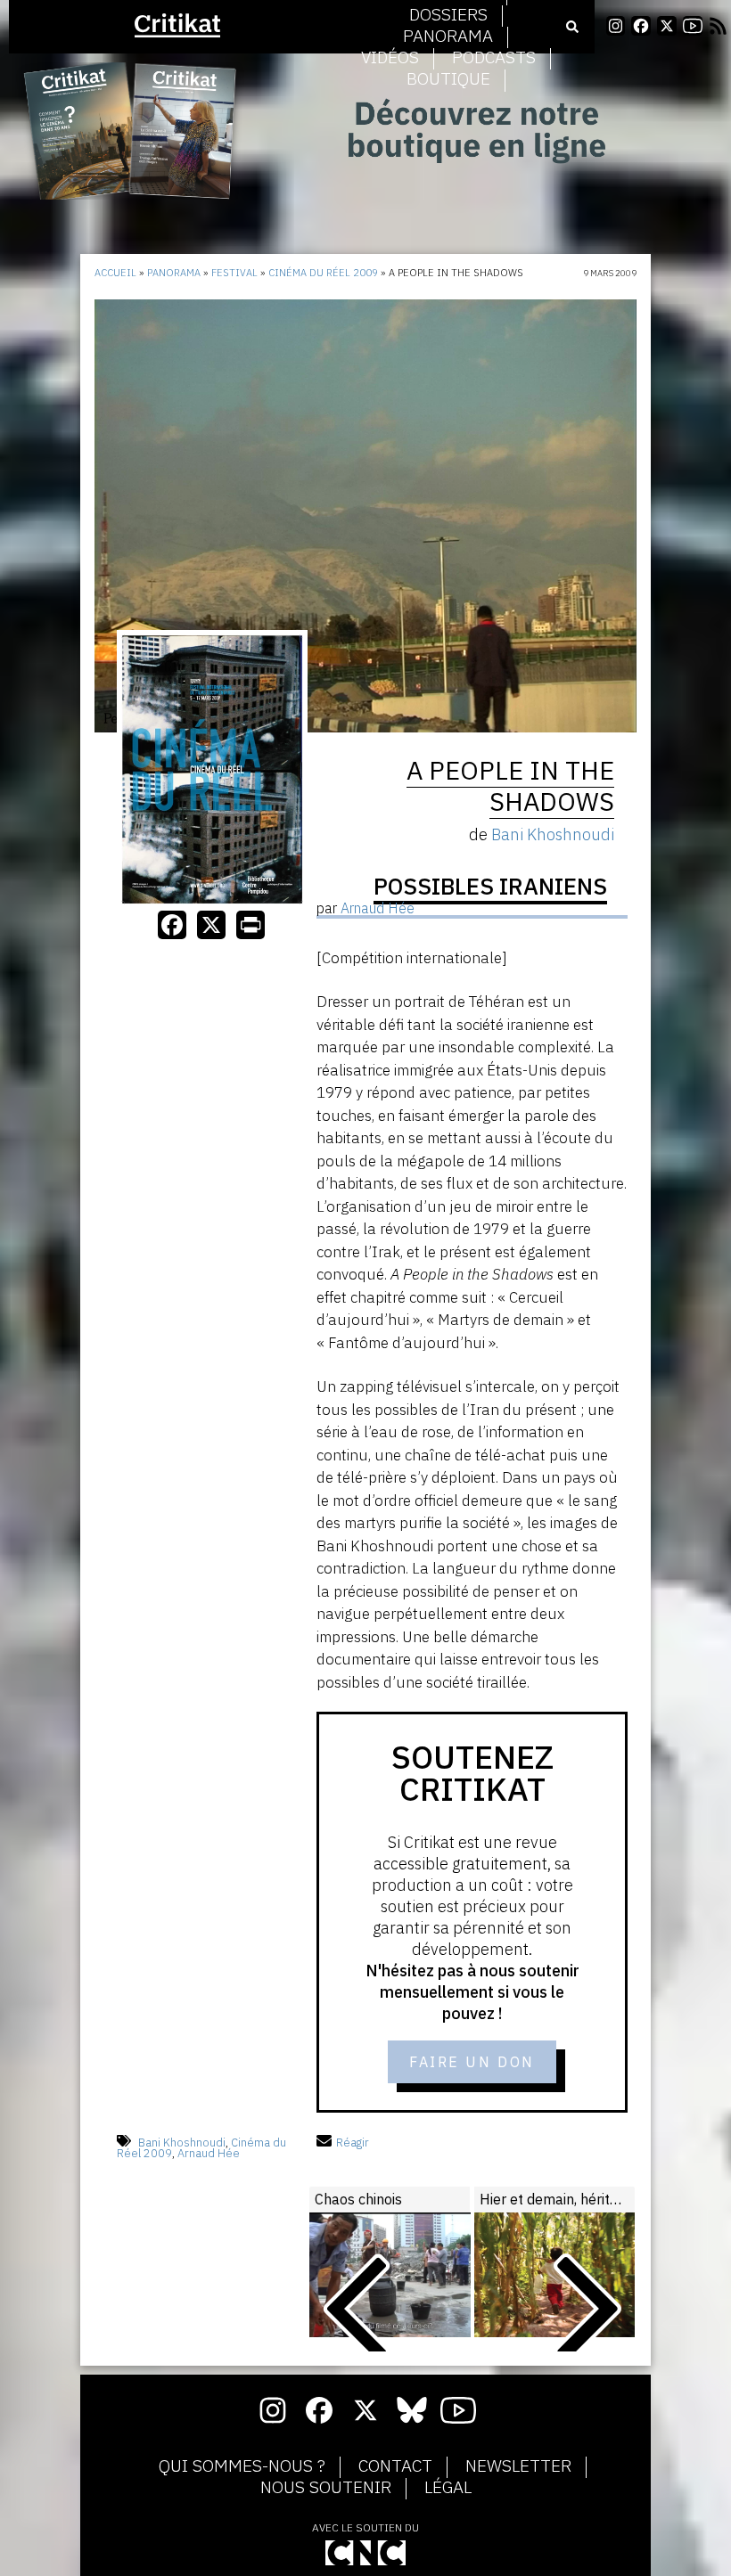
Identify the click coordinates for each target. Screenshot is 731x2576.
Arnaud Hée (209, 2153)
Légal (448, 2488)
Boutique (448, 79)
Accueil (115, 273)
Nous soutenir (326, 2488)
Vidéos (390, 58)
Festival (234, 273)
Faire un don (472, 2062)
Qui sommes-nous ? (242, 2466)
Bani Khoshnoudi (182, 2143)
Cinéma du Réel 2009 (323, 273)
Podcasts (494, 58)
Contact (395, 2466)
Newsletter (518, 2466)
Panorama (448, 37)
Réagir (353, 2143)
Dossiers (448, 15)
